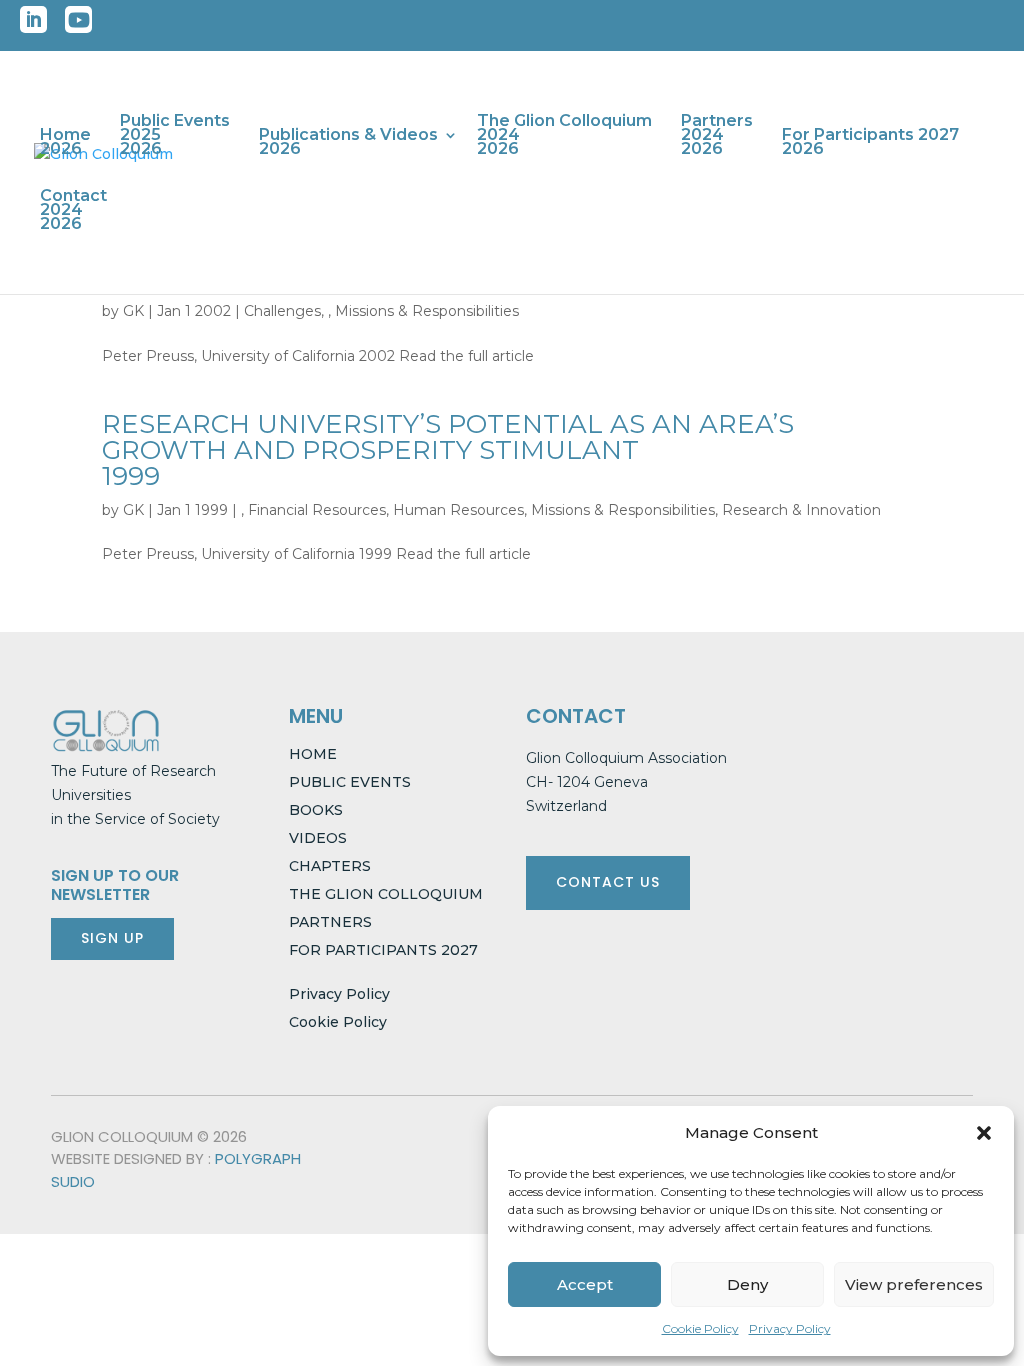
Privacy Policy (790, 1328)
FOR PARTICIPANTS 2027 (383, 950)
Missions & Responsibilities (427, 311)
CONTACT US (608, 882)
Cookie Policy (700, 1328)
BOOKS (316, 810)
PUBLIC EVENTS (350, 782)
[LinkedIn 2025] (33, 25)
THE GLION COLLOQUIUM (386, 894)
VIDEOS (318, 838)
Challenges (282, 311)
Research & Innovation (801, 510)
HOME (313, 754)
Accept (585, 1284)
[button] (984, 1133)
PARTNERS (330, 922)
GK (133, 311)
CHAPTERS (330, 866)
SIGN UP (112, 938)
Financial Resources (317, 510)
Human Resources (458, 510)
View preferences (914, 1284)
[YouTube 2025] (78, 25)
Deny (747, 1284)
